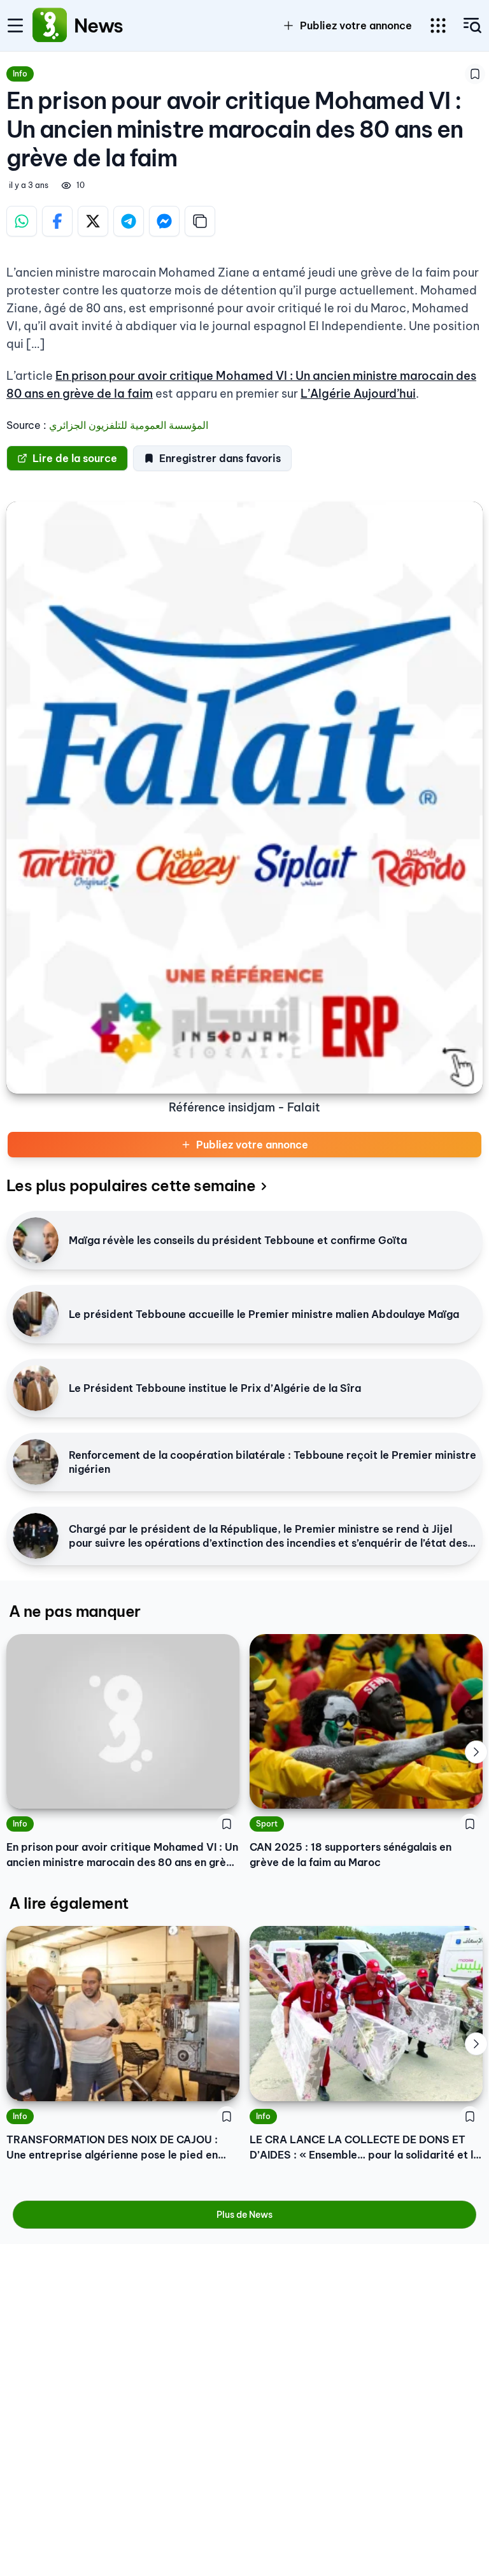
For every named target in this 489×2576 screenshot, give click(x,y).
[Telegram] (129, 221)
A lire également (68, 1903)
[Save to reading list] (475, 74)
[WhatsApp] (22, 221)
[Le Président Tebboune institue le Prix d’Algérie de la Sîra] (36, 1388)
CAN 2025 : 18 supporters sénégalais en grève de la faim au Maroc (351, 1855)
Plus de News (244, 2215)
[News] (50, 25)
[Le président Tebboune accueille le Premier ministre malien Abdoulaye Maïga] (36, 1314)
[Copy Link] (200, 221)
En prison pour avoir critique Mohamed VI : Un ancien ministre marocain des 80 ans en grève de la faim (122, 1855)
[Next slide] (476, 1752)
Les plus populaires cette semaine (131, 1185)
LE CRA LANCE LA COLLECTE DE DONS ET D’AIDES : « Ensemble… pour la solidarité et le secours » (365, 2148)
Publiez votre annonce (252, 1145)
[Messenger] (164, 221)
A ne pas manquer (74, 1611)
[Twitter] (93, 221)
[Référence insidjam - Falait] (244, 798)
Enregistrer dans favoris (220, 458)
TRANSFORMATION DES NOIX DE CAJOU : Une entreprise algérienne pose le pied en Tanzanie (112, 2148)
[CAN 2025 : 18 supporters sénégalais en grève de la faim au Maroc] (366, 1722)
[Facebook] (57, 221)
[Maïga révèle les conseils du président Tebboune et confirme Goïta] (36, 1240)
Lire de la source (75, 458)
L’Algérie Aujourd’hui (358, 394)
